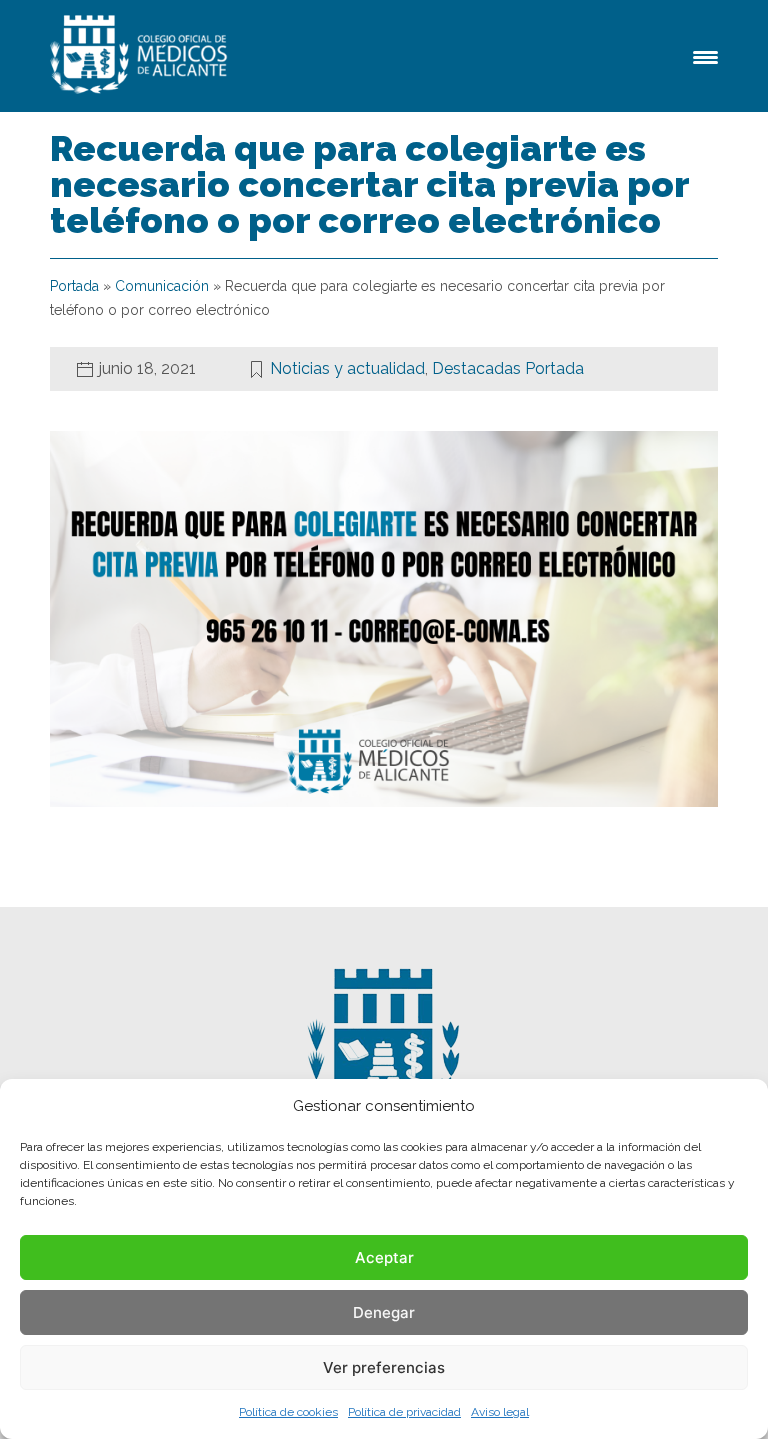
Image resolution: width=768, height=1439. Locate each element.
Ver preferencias (384, 1367)
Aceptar (384, 1257)
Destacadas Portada (508, 368)
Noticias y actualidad (347, 368)
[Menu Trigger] (705, 55)
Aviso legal (500, 1412)
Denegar (384, 1312)
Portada (74, 286)
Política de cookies (288, 1412)
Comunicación (162, 286)
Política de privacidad (404, 1412)
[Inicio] (142, 56)
